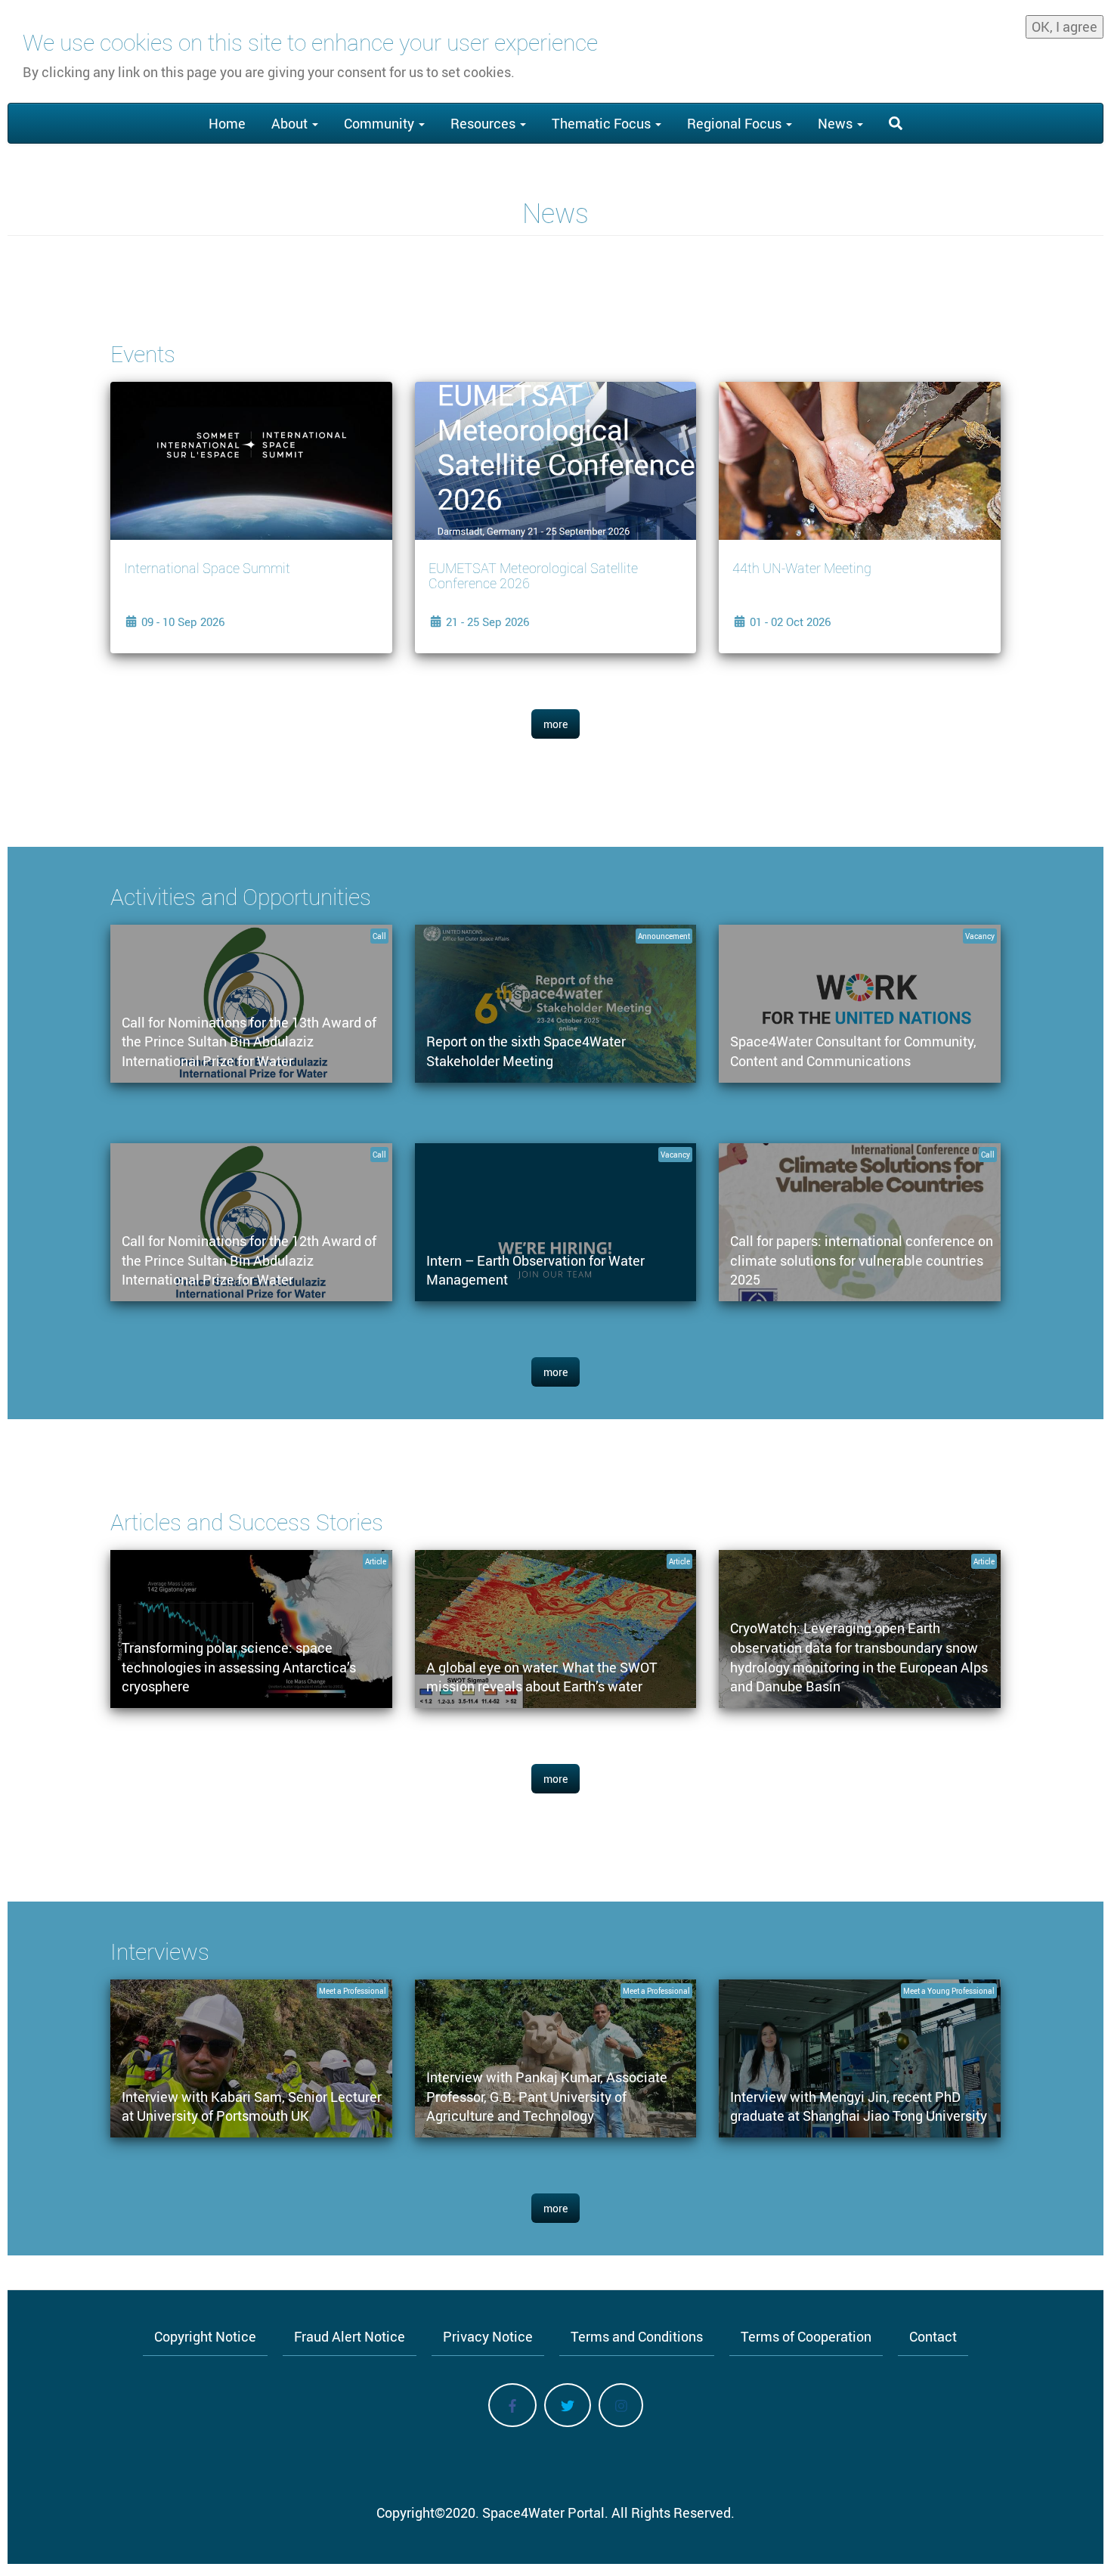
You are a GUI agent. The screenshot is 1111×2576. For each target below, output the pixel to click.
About (291, 123)
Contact (933, 2336)
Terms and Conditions (637, 2336)
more (555, 724)
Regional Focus (736, 123)
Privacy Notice (488, 2336)
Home (227, 123)
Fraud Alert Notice (350, 2336)
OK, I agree (1065, 26)
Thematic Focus (603, 123)
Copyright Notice (205, 2336)
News (837, 123)
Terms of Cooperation (806, 2336)
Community (381, 123)
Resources (484, 123)
